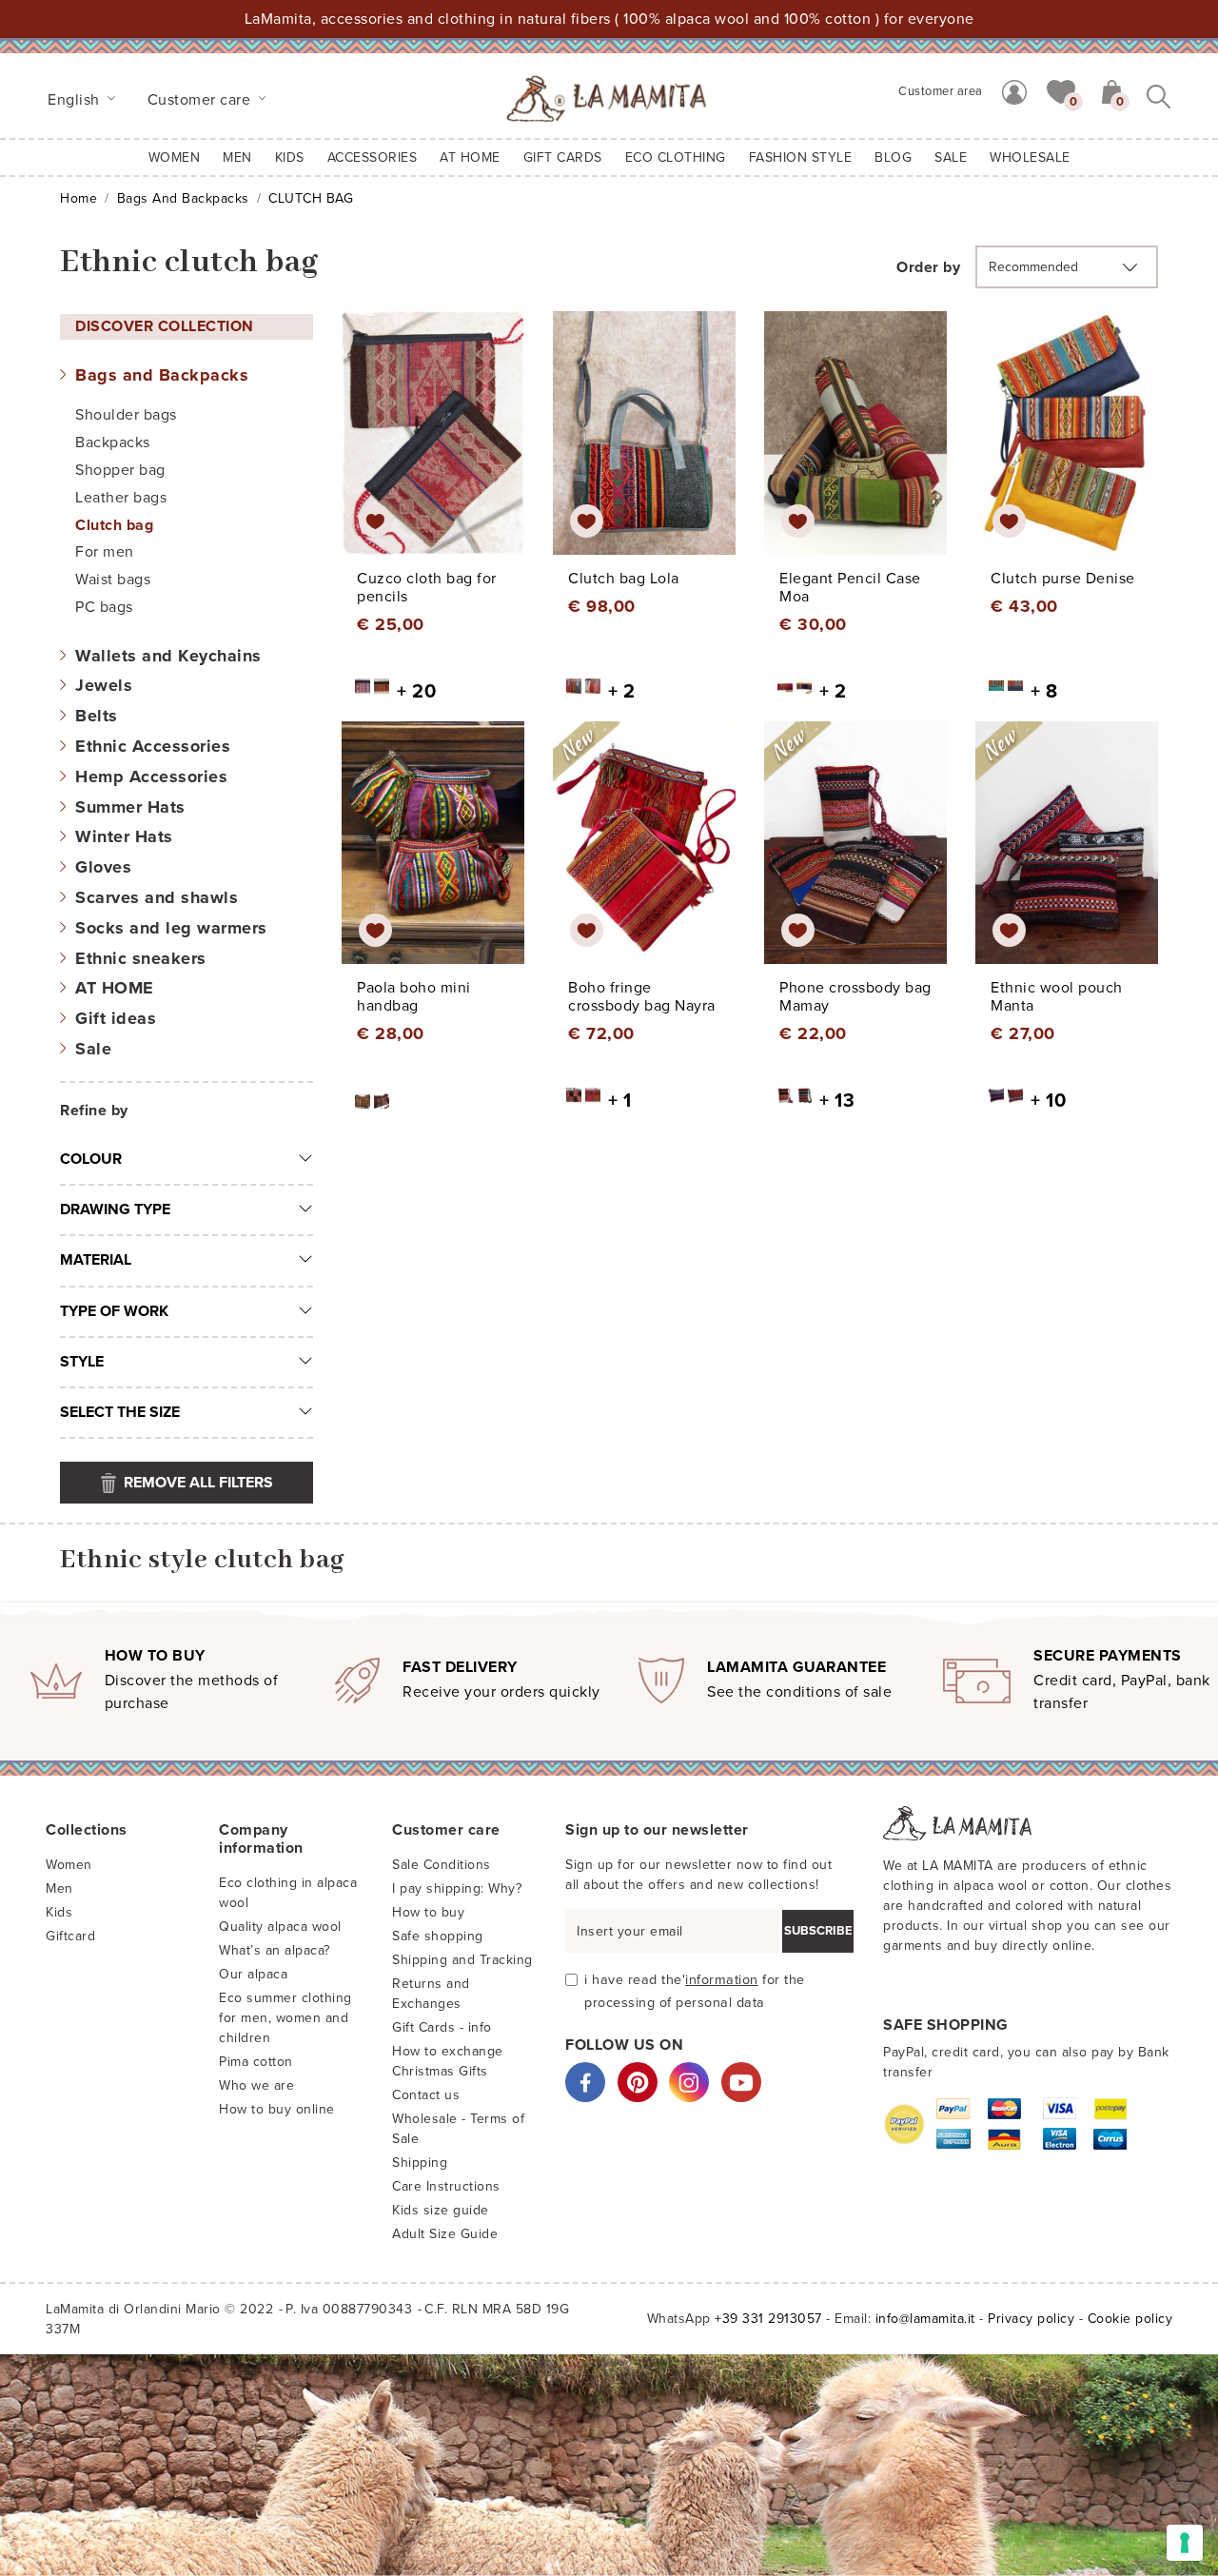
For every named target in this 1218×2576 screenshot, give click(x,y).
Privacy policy (1031, 2319)
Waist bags (113, 580)
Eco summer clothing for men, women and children (285, 2018)
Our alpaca (253, 1974)
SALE (951, 157)
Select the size (120, 1412)
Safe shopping (438, 1936)
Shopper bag (120, 470)
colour (91, 1159)
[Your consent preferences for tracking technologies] (1185, 2543)
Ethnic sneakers (141, 958)
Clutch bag (114, 525)
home (79, 198)
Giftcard (70, 1936)
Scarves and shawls (157, 897)
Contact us (426, 2095)
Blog (893, 157)
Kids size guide (441, 2210)
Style (82, 1362)
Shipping (420, 2163)
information (722, 1980)
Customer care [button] (201, 100)
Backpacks (113, 442)
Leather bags (121, 498)
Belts (97, 716)
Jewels (104, 685)
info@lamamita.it (925, 2319)
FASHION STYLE (801, 157)
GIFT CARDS (563, 157)
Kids (59, 1912)
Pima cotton (256, 2062)
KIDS (290, 157)
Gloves (103, 867)
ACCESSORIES (373, 157)
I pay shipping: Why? (457, 1888)
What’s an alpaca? (275, 1950)
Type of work (114, 1311)
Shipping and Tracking (462, 1960)
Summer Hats (130, 807)
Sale (93, 1049)
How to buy (428, 1912)
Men (237, 157)
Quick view (434, 450)
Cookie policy (1130, 2319)
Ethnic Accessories (153, 746)
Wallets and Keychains (168, 656)
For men (105, 552)
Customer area (941, 91)
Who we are (256, 2085)
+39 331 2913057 (768, 2319)
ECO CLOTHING (676, 157)
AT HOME (470, 157)
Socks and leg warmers (171, 928)
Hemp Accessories (151, 777)
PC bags (104, 607)
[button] (1061, 90)
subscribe (818, 1931)
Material (96, 1260)
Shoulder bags (126, 415)
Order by (928, 267)
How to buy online (277, 2109)
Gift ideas (116, 1018)
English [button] (76, 100)
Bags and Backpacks (183, 198)
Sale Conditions (442, 1865)
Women (175, 157)
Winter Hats (124, 836)
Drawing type (115, 1209)
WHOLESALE (1030, 157)
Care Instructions (446, 2186)
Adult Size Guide (445, 2234)
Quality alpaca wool (280, 1927)
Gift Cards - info (442, 2027)
